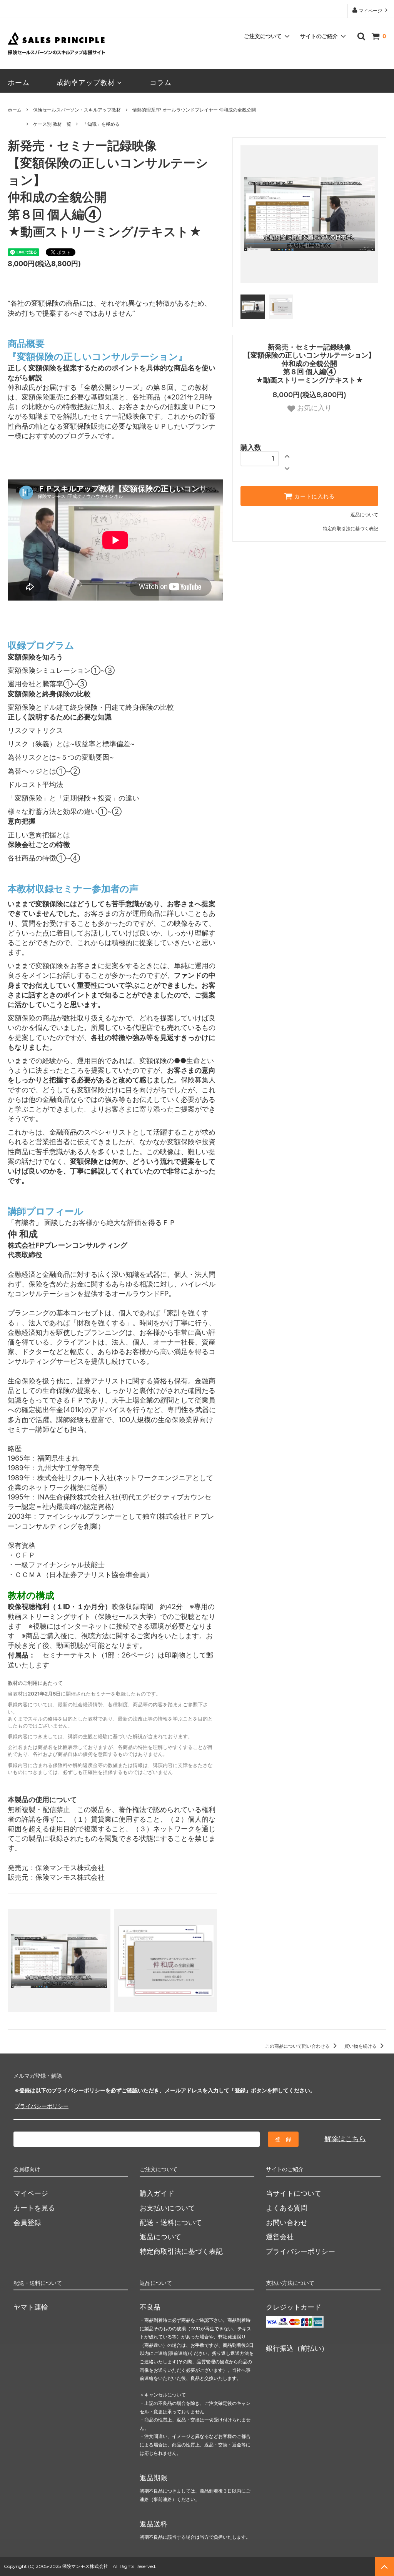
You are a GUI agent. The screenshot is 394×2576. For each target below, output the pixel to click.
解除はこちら (345, 2139)
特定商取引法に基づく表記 (351, 528)
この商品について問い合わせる (298, 2046)
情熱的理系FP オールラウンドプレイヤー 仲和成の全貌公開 (194, 110)
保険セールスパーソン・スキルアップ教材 (77, 110)
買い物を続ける (361, 2046)
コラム (161, 82)
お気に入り (313, 408)
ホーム (19, 82)
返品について (364, 515)
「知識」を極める (101, 124)
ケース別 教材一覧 (52, 124)
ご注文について (263, 36)
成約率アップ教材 (86, 82)
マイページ (371, 11)
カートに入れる (314, 496)
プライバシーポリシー (42, 2106)
